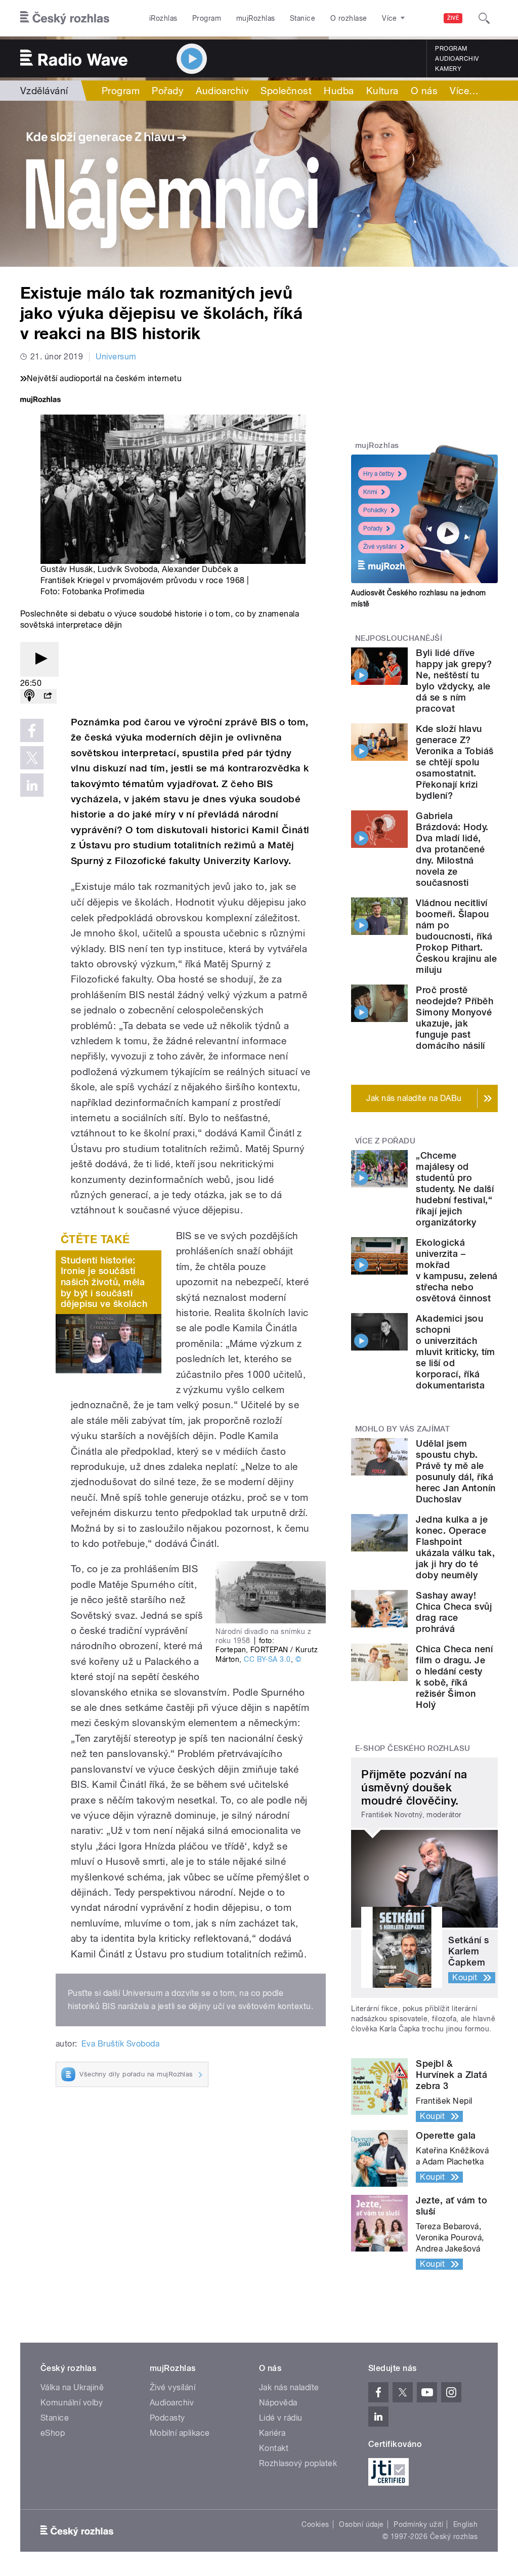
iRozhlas (163, 18)
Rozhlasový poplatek (298, 2463)
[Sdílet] (48, 696)
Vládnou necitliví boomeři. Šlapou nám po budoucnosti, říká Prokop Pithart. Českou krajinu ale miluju (456, 936)
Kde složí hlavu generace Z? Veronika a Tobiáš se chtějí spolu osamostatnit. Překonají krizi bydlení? (455, 762)
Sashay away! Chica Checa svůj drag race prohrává (454, 1612)
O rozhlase (349, 18)
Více (464, 91)
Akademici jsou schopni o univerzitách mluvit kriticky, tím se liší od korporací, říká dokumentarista (456, 1352)
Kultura (382, 91)
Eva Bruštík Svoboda (120, 2044)
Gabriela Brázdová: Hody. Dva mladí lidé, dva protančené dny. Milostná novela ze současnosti (452, 849)
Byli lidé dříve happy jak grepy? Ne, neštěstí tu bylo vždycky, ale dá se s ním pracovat (454, 681)
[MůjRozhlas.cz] (40, 401)
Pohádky (375, 510)
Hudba (339, 91)
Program (207, 18)
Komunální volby (72, 2403)
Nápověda (278, 2403)
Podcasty (167, 2418)
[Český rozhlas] (65, 18)
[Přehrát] (39, 659)
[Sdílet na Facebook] (32, 730)
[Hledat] (484, 18)
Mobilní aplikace (180, 2433)
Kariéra (272, 2433)
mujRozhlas (256, 18)
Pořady (168, 91)
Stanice (303, 18)
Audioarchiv (457, 59)
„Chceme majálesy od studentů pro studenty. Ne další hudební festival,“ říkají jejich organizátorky (455, 1189)
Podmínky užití (418, 2524)
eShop (53, 2433)
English (465, 2524)
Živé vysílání (380, 547)
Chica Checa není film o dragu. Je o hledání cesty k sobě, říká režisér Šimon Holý (454, 1677)
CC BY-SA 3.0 (267, 1659)
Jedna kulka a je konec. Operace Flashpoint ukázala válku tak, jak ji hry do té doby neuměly (455, 1547)
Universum (116, 357)
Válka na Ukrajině (72, 2387)
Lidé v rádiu (281, 2418)
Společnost (286, 91)
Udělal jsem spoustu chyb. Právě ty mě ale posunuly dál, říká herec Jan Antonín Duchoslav (456, 1471)
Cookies (315, 2524)
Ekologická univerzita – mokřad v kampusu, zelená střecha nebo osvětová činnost (457, 1270)
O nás (424, 91)
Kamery (448, 69)
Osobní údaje (361, 2524)
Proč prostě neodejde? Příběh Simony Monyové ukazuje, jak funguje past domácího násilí (455, 1018)
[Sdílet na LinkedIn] (32, 785)
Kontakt (274, 2448)
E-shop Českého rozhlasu (413, 1748)
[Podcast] (29, 696)
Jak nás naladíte (289, 2387)
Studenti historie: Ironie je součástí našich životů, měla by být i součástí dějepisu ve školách (104, 1282)
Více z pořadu (385, 1141)
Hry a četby (379, 474)
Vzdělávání (44, 91)
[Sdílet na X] (32, 758)
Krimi (370, 492)
